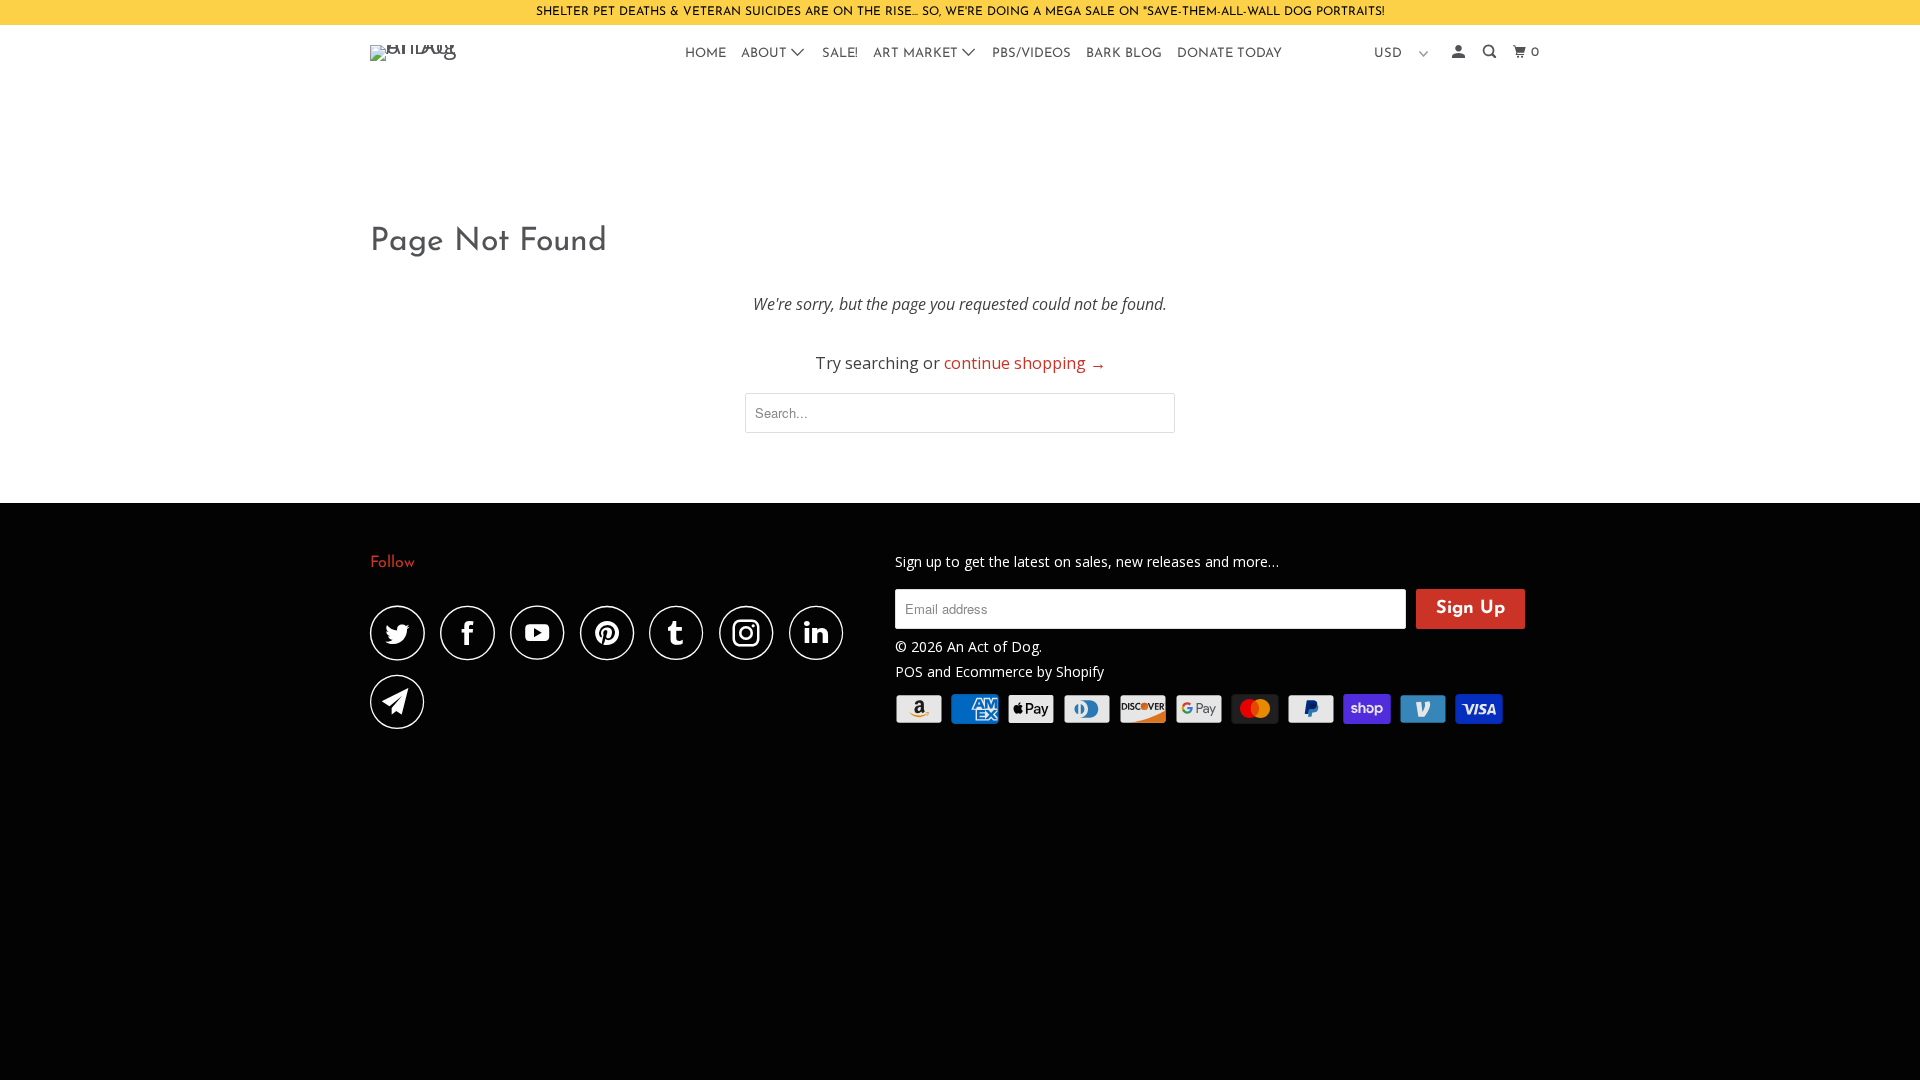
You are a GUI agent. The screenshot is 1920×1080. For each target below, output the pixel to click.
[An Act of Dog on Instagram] (752, 632)
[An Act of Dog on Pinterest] (612, 632)
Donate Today (1229, 53)
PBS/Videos (1031, 53)
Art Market (917, 53)
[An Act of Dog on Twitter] (403, 632)
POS (909, 671)
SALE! (840, 53)
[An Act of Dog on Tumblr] (682, 632)
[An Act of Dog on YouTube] (543, 632)
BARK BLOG (1124, 53)
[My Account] (1460, 52)
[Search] (1491, 52)
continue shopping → (1025, 363)
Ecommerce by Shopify (1029, 671)
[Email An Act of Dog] (403, 701)
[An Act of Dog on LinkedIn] (822, 632)
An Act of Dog (993, 646)
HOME (705, 53)
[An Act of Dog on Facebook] (473, 632)
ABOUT (766, 53)
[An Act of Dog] (472, 53)
